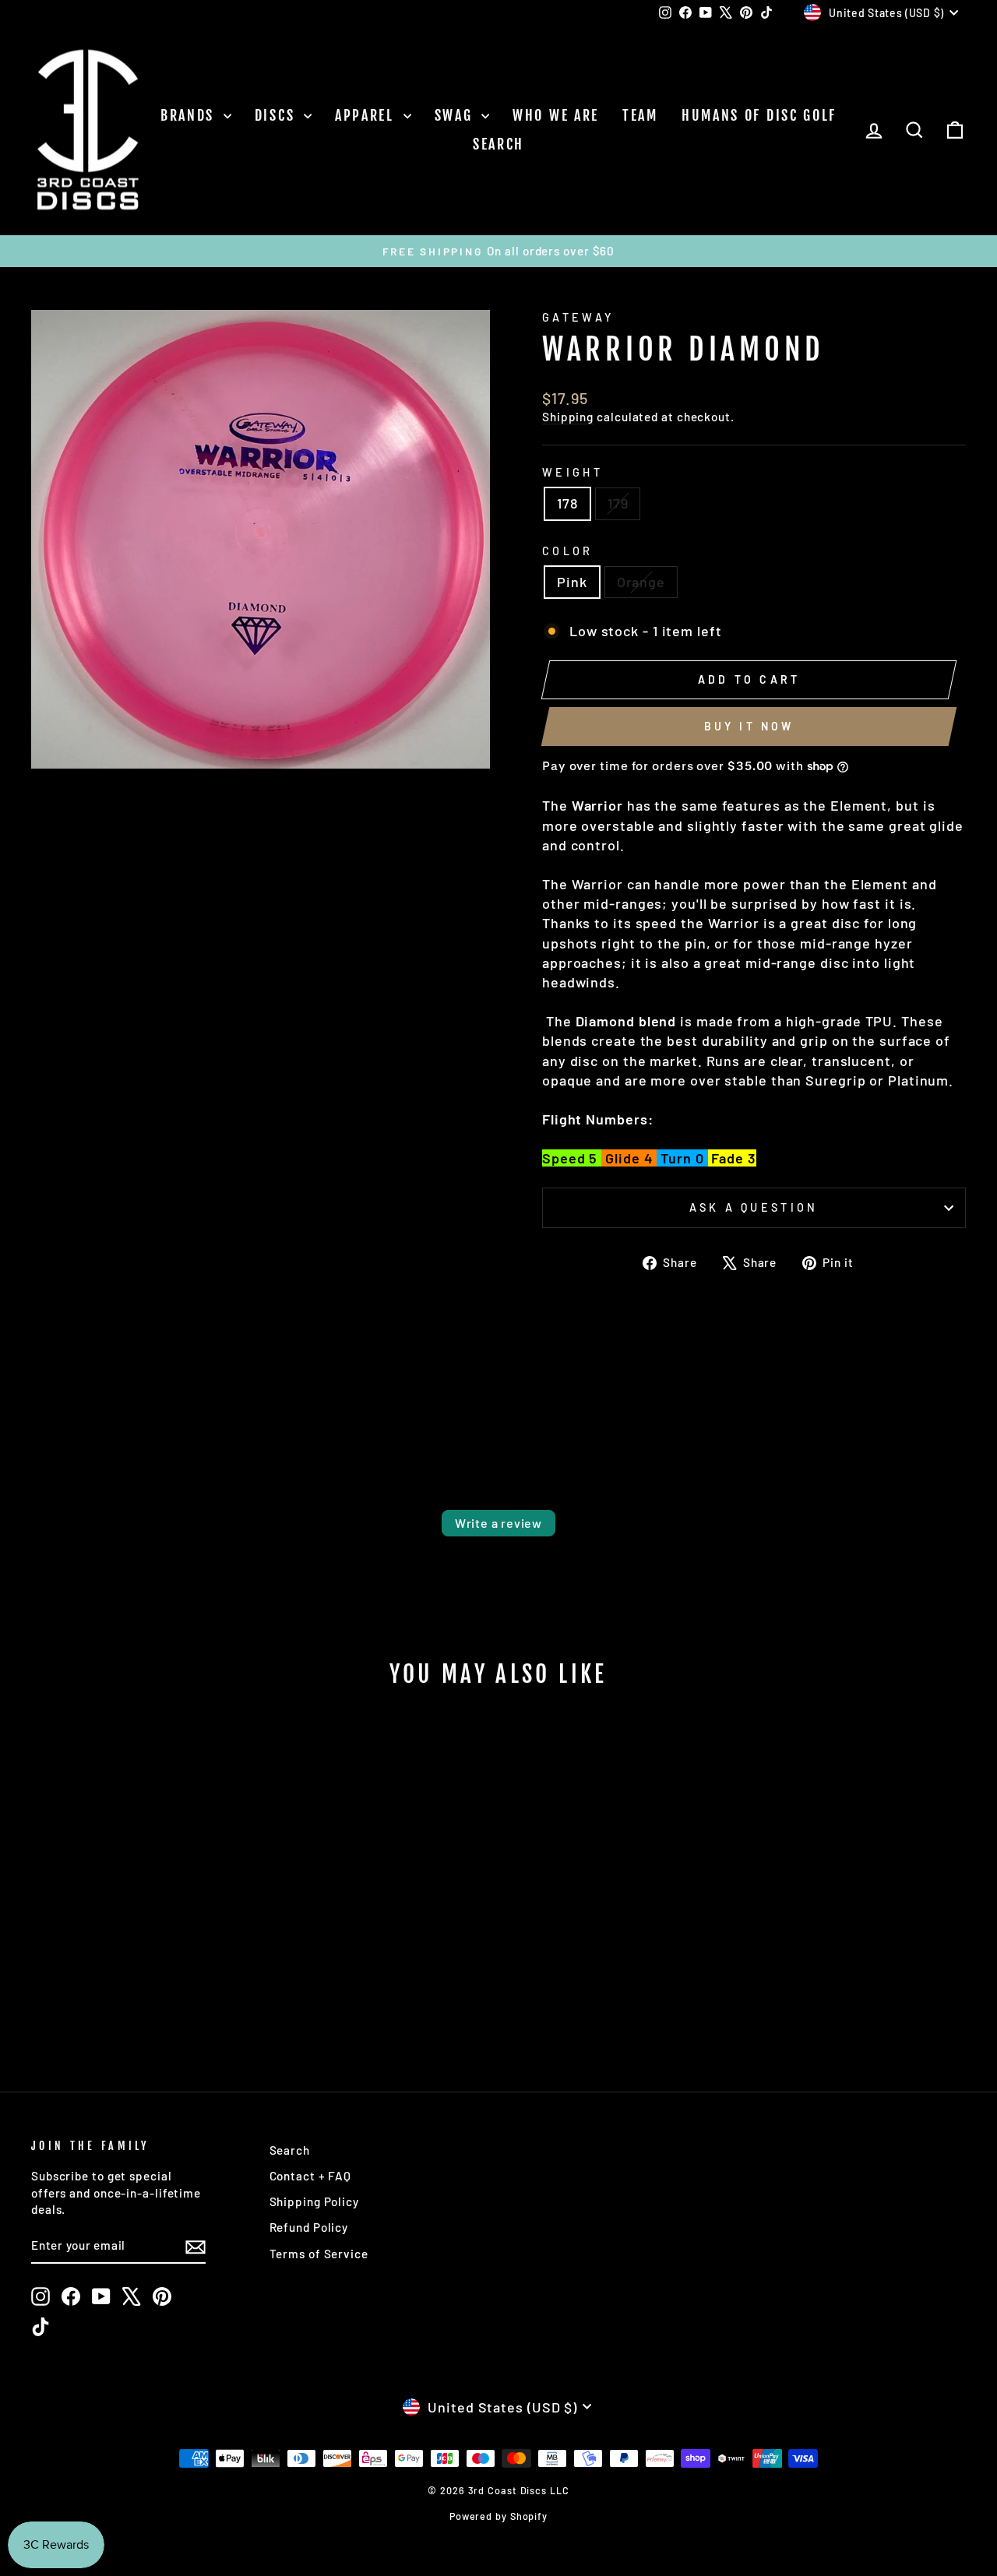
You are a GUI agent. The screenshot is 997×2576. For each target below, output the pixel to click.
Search (498, 144)
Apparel (367, 115)
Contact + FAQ (311, 2176)
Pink (572, 582)
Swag (456, 115)
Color (568, 551)
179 (618, 503)
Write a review (498, 1523)
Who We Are (556, 115)
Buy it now (749, 726)
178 (567, 503)
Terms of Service (319, 2254)
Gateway (578, 317)
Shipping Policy (315, 2201)
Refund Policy (309, 2227)
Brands (190, 115)
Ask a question (754, 1207)
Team (640, 115)
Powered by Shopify (498, 2516)
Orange (641, 582)
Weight (572, 472)
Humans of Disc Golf (759, 115)
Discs (277, 115)
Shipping (568, 417)
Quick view (141, 1928)
